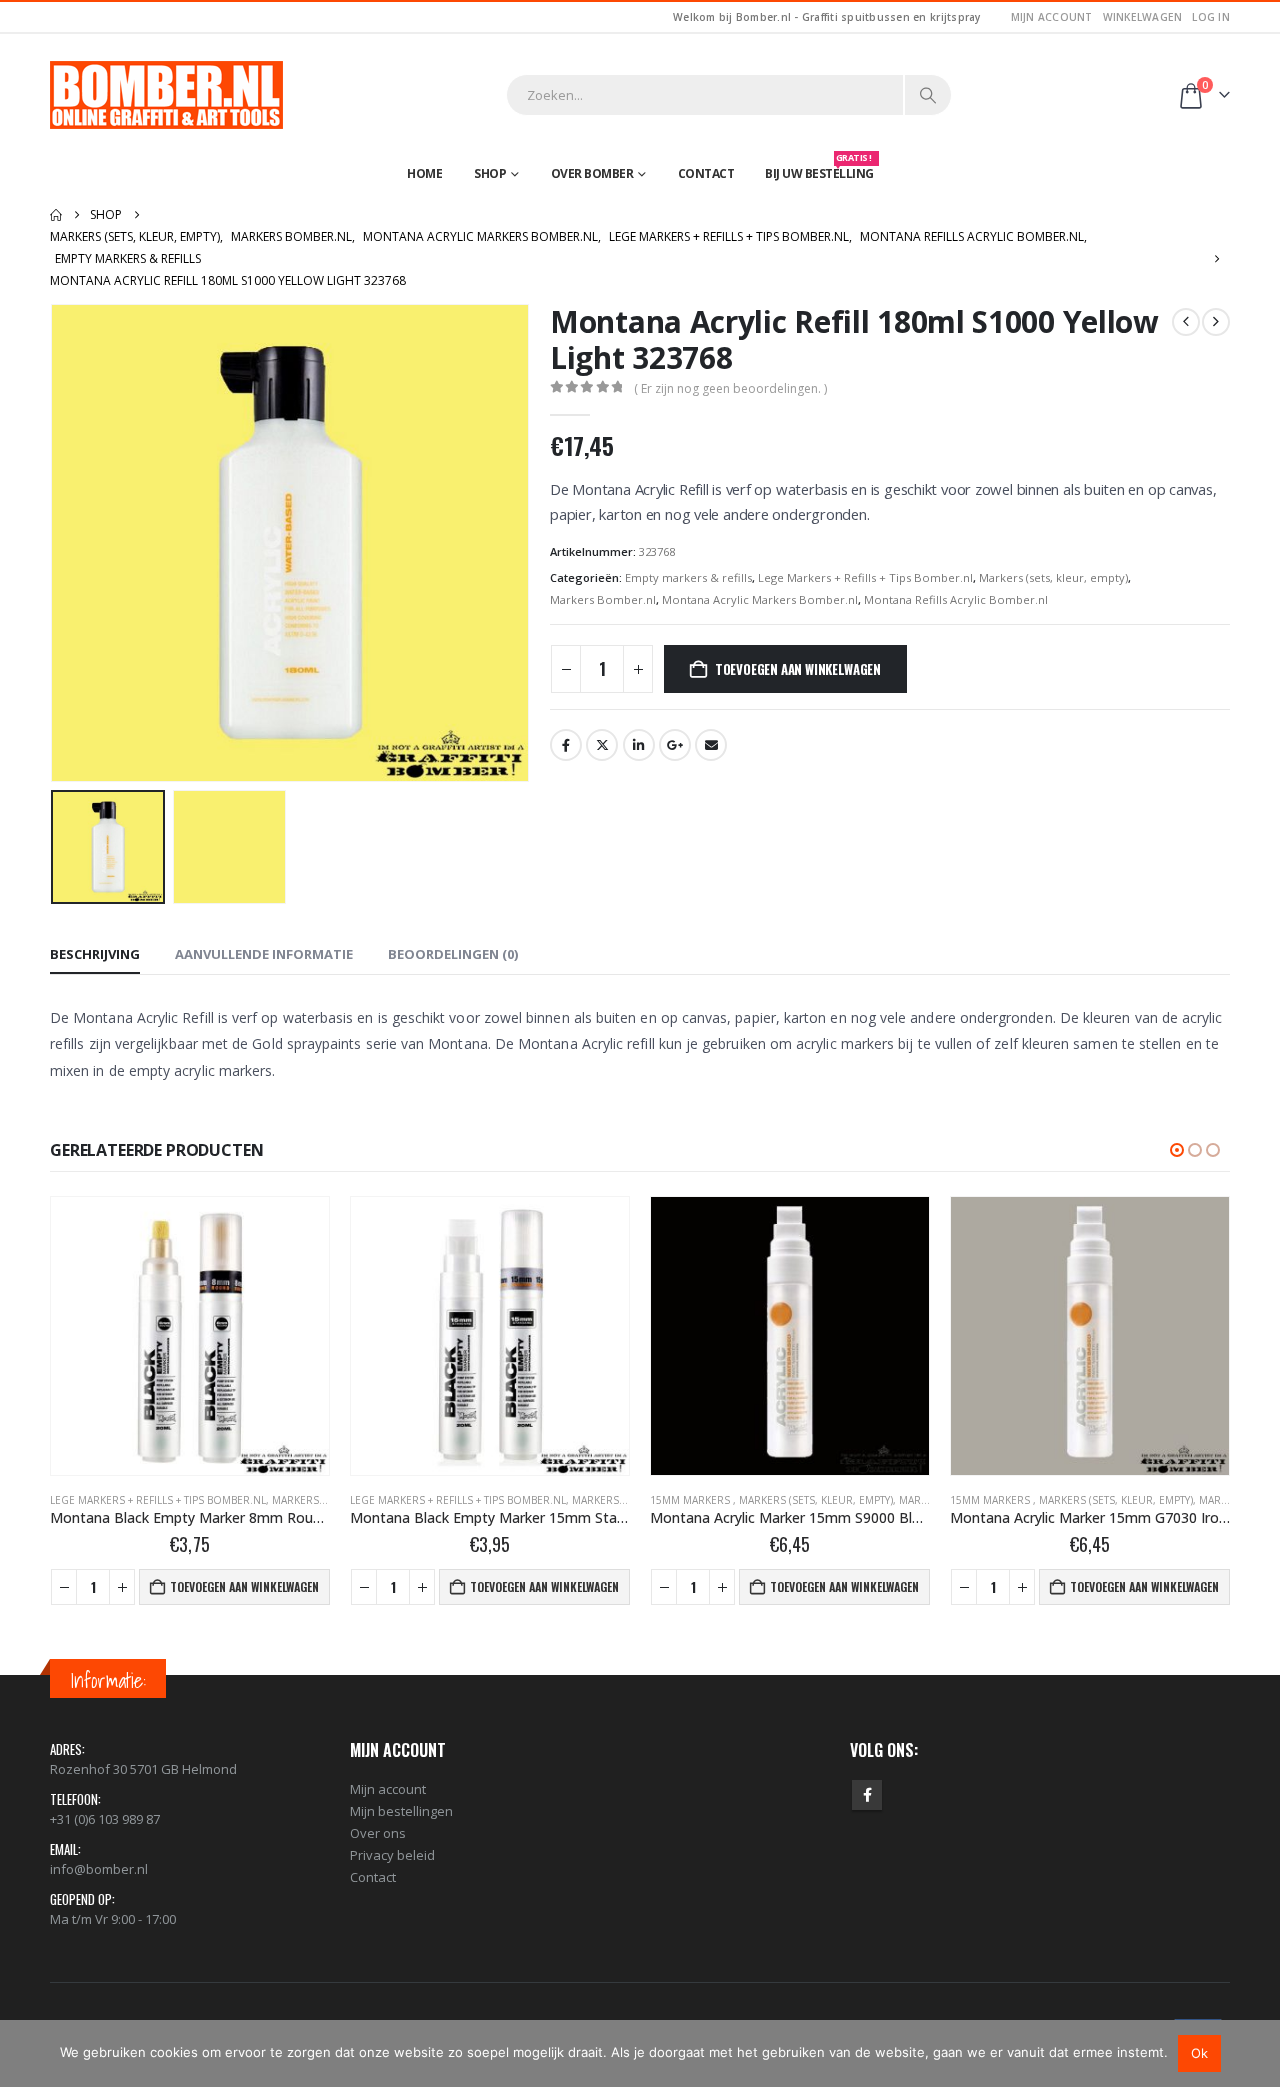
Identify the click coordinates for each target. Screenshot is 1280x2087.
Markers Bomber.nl (603, 599)
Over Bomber (592, 173)
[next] (1216, 322)
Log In (1211, 17)
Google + (675, 745)
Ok (1199, 2053)
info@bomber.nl (99, 1869)
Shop (490, 173)
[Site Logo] (166, 95)
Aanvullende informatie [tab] (264, 954)
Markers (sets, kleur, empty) (1053, 577)
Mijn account (1052, 17)
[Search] (928, 95)
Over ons (378, 1833)
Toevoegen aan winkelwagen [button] (244, 1586)
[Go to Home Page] (56, 215)
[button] (55, 543)
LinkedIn (639, 745)
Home (424, 173)
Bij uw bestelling (819, 169)
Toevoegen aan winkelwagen (798, 669)
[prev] (1186, 322)
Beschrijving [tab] (95, 954)
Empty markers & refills (688, 577)
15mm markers (691, 1500)
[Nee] (1255, 2053)
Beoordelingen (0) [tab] (453, 954)
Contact (706, 173)
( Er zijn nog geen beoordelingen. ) (730, 388)
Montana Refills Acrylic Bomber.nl (956, 599)
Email (711, 745)
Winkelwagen (1143, 17)
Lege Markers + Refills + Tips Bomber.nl (865, 577)
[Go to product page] (190, 1336)
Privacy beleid (392, 1855)
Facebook (566, 745)
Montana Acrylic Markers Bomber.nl (760, 599)
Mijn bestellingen (401, 1811)
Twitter (602, 745)
